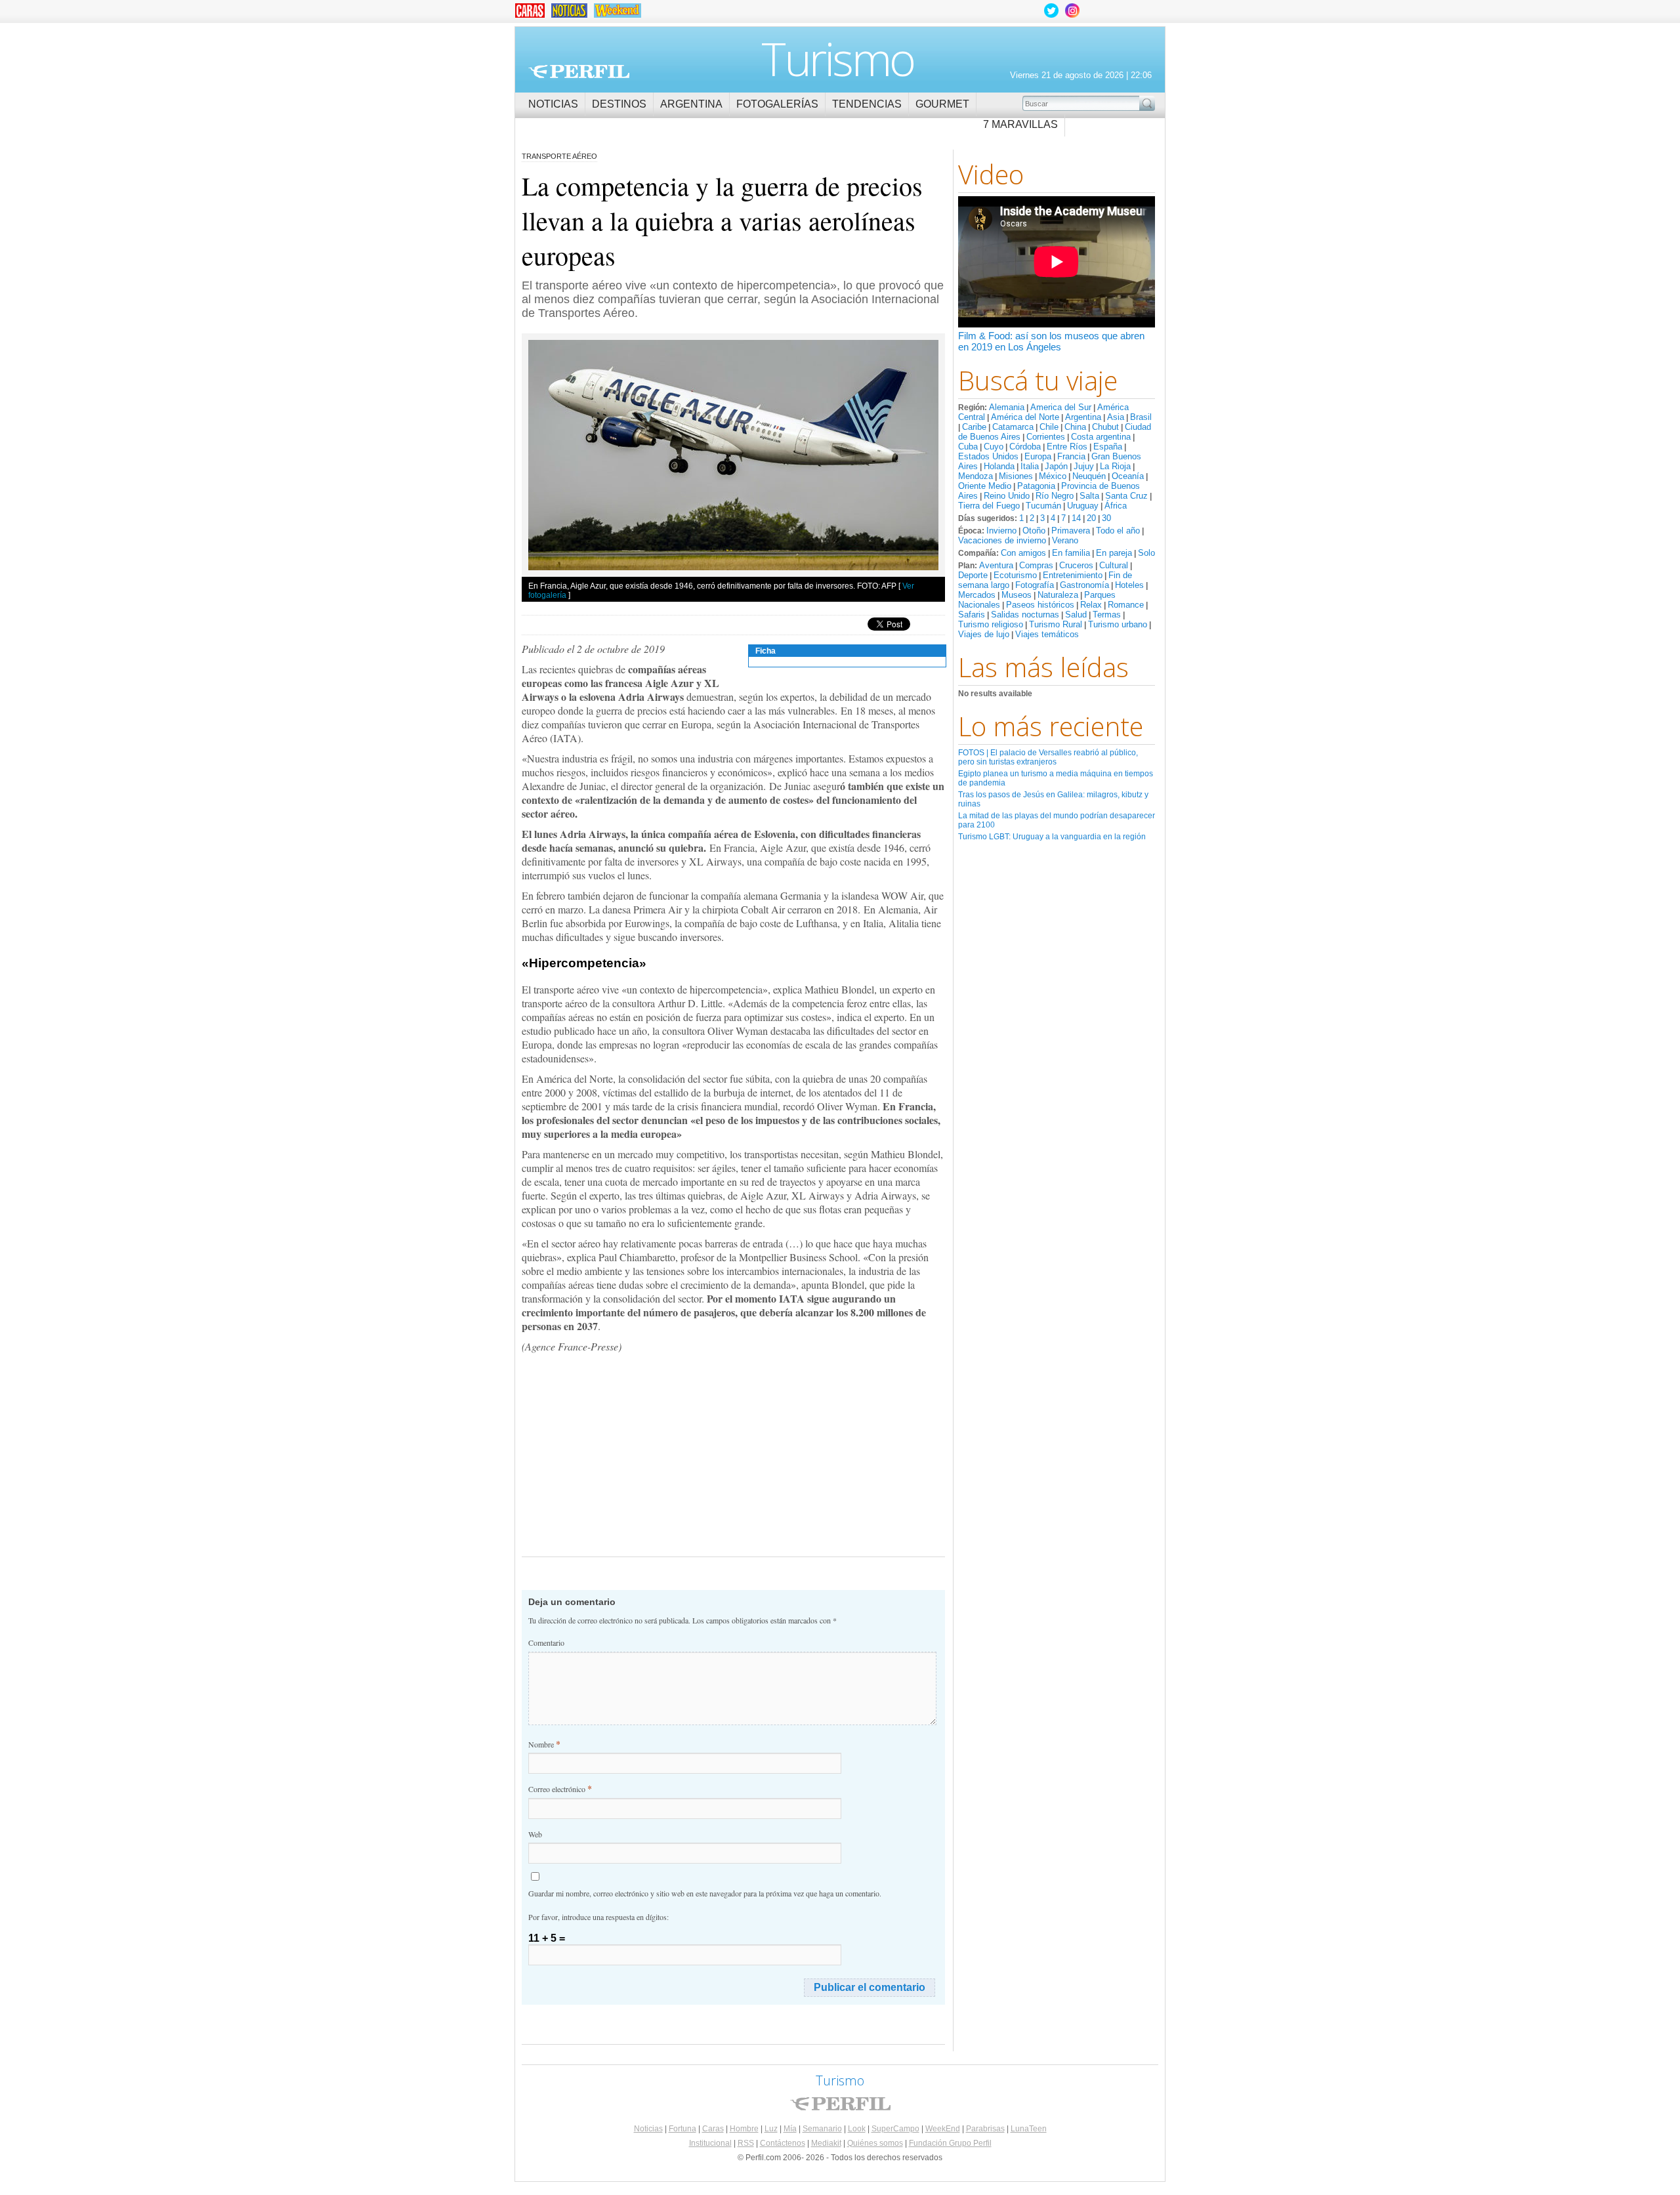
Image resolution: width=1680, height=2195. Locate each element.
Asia (1116, 417)
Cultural (1114, 565)
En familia (1071, 553)
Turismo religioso (991, 624)
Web (535, 1834)
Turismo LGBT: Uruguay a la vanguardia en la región (1052, 837)
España (1108, 447)
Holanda (999, 466)
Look (857, 2129)
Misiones (1016, 476)
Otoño (1034, 531)
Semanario (822, 2129)
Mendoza (976, 476)
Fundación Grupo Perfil (950, 2143)
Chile (1049, 427)
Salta (1089, 496)
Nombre (544, 1744)
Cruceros (1076, 565)
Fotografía (1035, 585)
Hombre (744, 2129)
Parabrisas (985, 2129)
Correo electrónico (560, 1788)
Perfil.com (579, 72)
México (1053, 476)
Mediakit (826, 2143)
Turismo (838, 58)
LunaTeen (1029, 2129)
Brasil (1141, 417)
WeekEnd (943, 2129)
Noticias (553, 104)
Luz (771, 2129)
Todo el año (1118, 531)
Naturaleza (1058, 595)
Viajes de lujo (984, 634)
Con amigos (1023, 553)
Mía (790, 2129)
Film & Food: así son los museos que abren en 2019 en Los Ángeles (1051, 341)
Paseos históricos (1040, 605)
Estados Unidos (988, 456)
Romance (1126, 605)
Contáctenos (783, 2143)
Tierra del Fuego (989, 506)
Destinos (619, 104)
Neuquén (1089, 476)
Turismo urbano (1118, 624)
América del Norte (1025, 417)
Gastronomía (1084, 585)
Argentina (691, 104)
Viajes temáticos (1047, 634)
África (1116, 506)
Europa (1038, 456)
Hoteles (1129, 585)
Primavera (1071, 531)
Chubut (1105, 427)
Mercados (977, 595)
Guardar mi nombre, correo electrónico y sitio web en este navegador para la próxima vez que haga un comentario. (705, 1893)
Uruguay (1083, 506)
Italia (1030, 466)
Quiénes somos (875, 2143)
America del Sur (1061, 407)
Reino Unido (1007, 496)
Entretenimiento (1073, 575)
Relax (1091, 605)
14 (1076, 518)
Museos (1017, 595)
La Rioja (1115, 466)
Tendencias (867, 104)
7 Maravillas (1020, 124)
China (1075, 427)
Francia (1071, 456)
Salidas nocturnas (1025, 615)
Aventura (996, 565)
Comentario (546, 1642)
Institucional (710, 2143)
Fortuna (682, 2129)
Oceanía (1128, 476)
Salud (1076, 615)
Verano (1065, 540)
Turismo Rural (1056, 624)
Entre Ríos (1067, 447)
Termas (1107, 615)
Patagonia (1036, 486)
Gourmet (942, 104)
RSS (746, 2143)
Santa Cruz (1126, 496)
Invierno (1001, 531)
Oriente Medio (985, 486)
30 (1106, 518)
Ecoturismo (1015, 575)
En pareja (1114, 553)
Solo (1146, 553)
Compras (1036, 565)
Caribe (974, 427)
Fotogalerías (777, 104)
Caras (713, 2129)
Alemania (1007, 407)
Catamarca (1013, 427)
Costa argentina (1101, 437)
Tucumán (1043, 506)
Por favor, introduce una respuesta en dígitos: (598, 1917)
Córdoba (1025, 447)
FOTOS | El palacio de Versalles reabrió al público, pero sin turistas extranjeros (1048, 757)
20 (1091, 518)
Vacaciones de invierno (1002, 540)
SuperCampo (895, 2129)
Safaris (972, 615)
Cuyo (994, 447)
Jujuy (1084, 466)
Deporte (973, 575)
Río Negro (1055, 496)
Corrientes (1046, 437)
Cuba (968, 447)
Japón (1056, 466)
